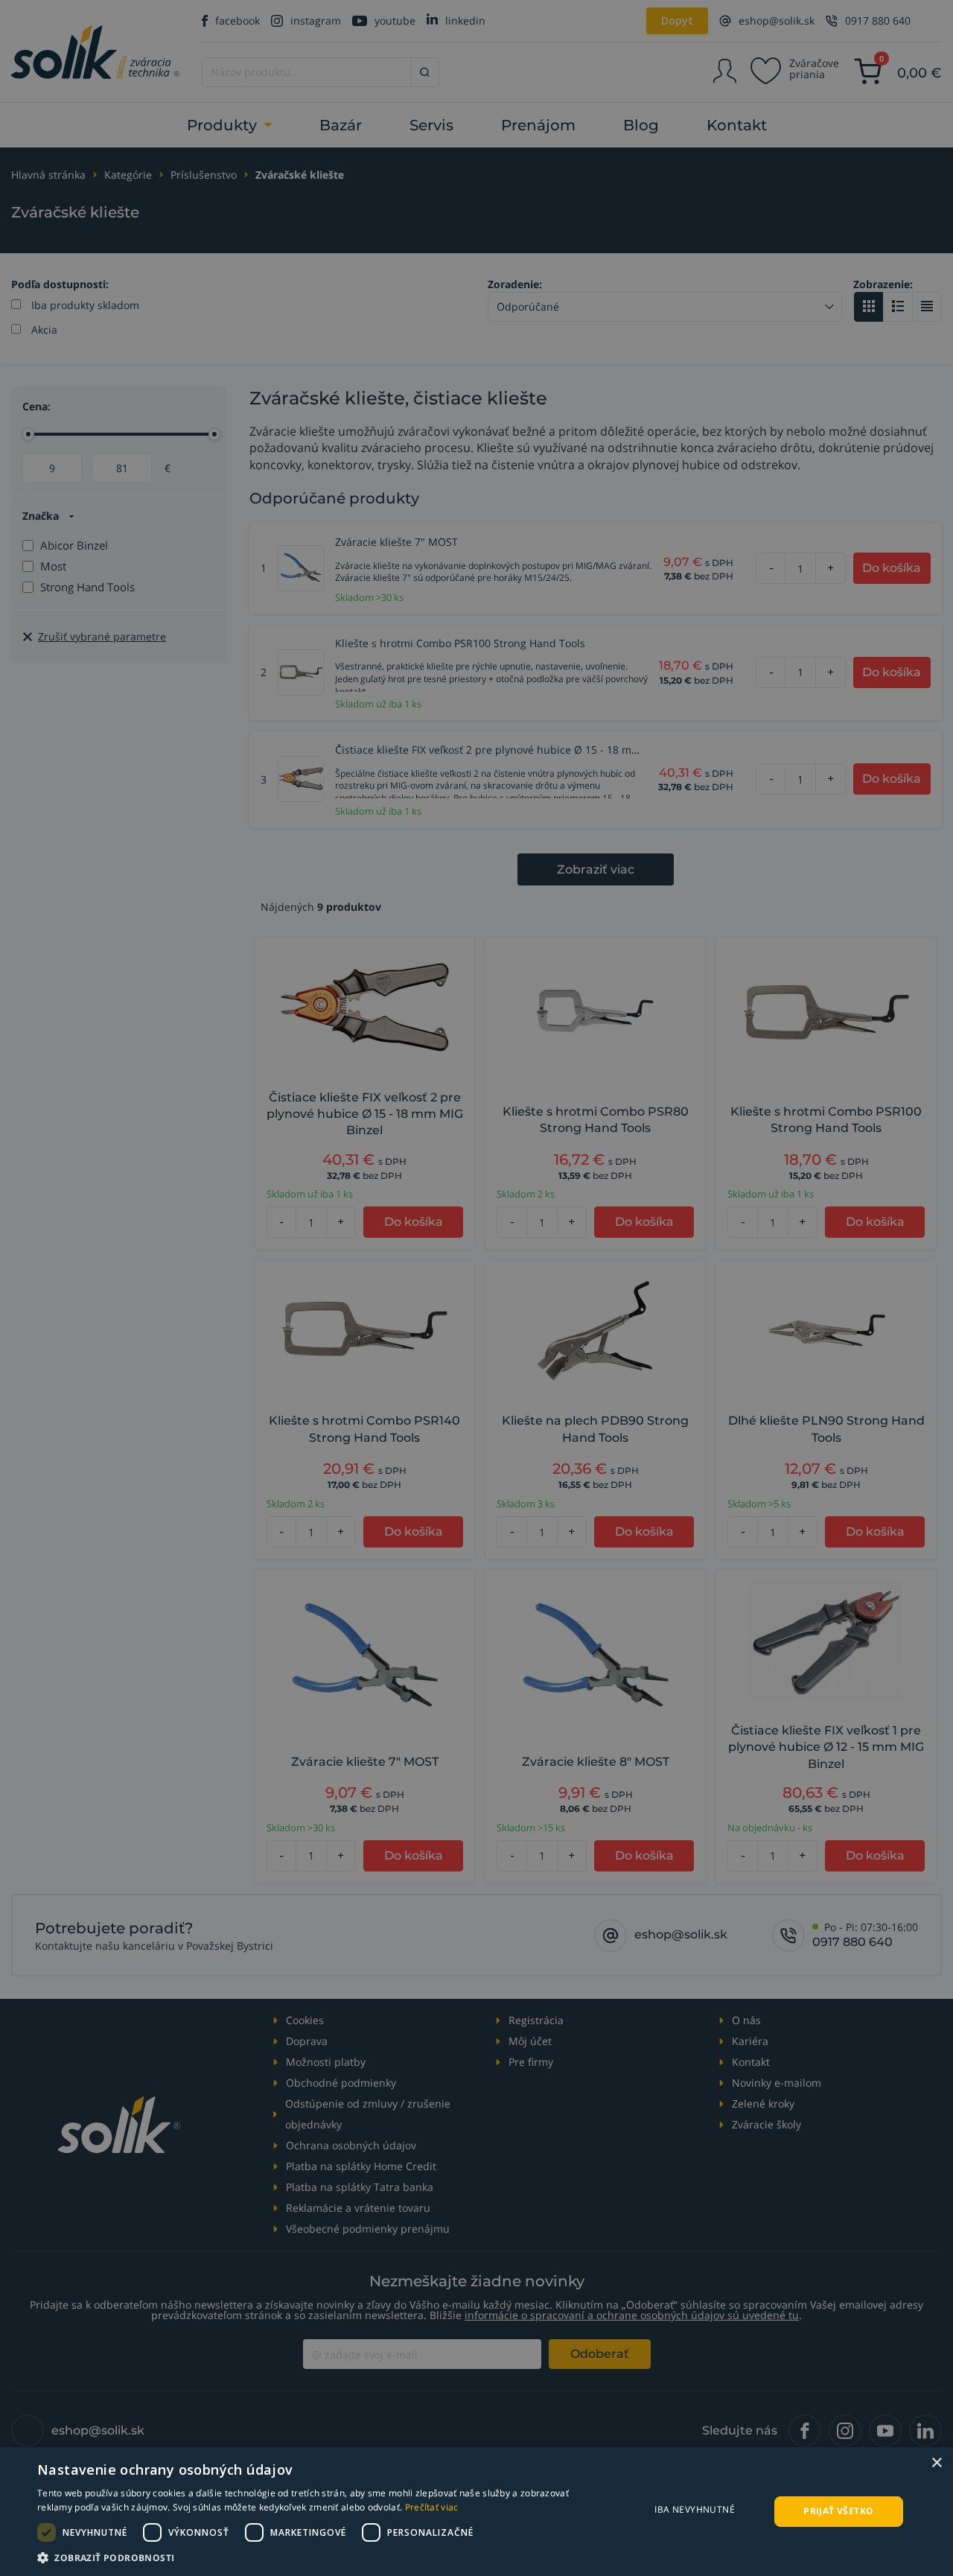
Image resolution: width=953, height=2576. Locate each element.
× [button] (936, 2463)
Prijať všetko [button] (838, 2511)
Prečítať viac (432, 2507)
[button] (321, 2557)
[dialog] (476, 2512)
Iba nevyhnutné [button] (695, 2509)
